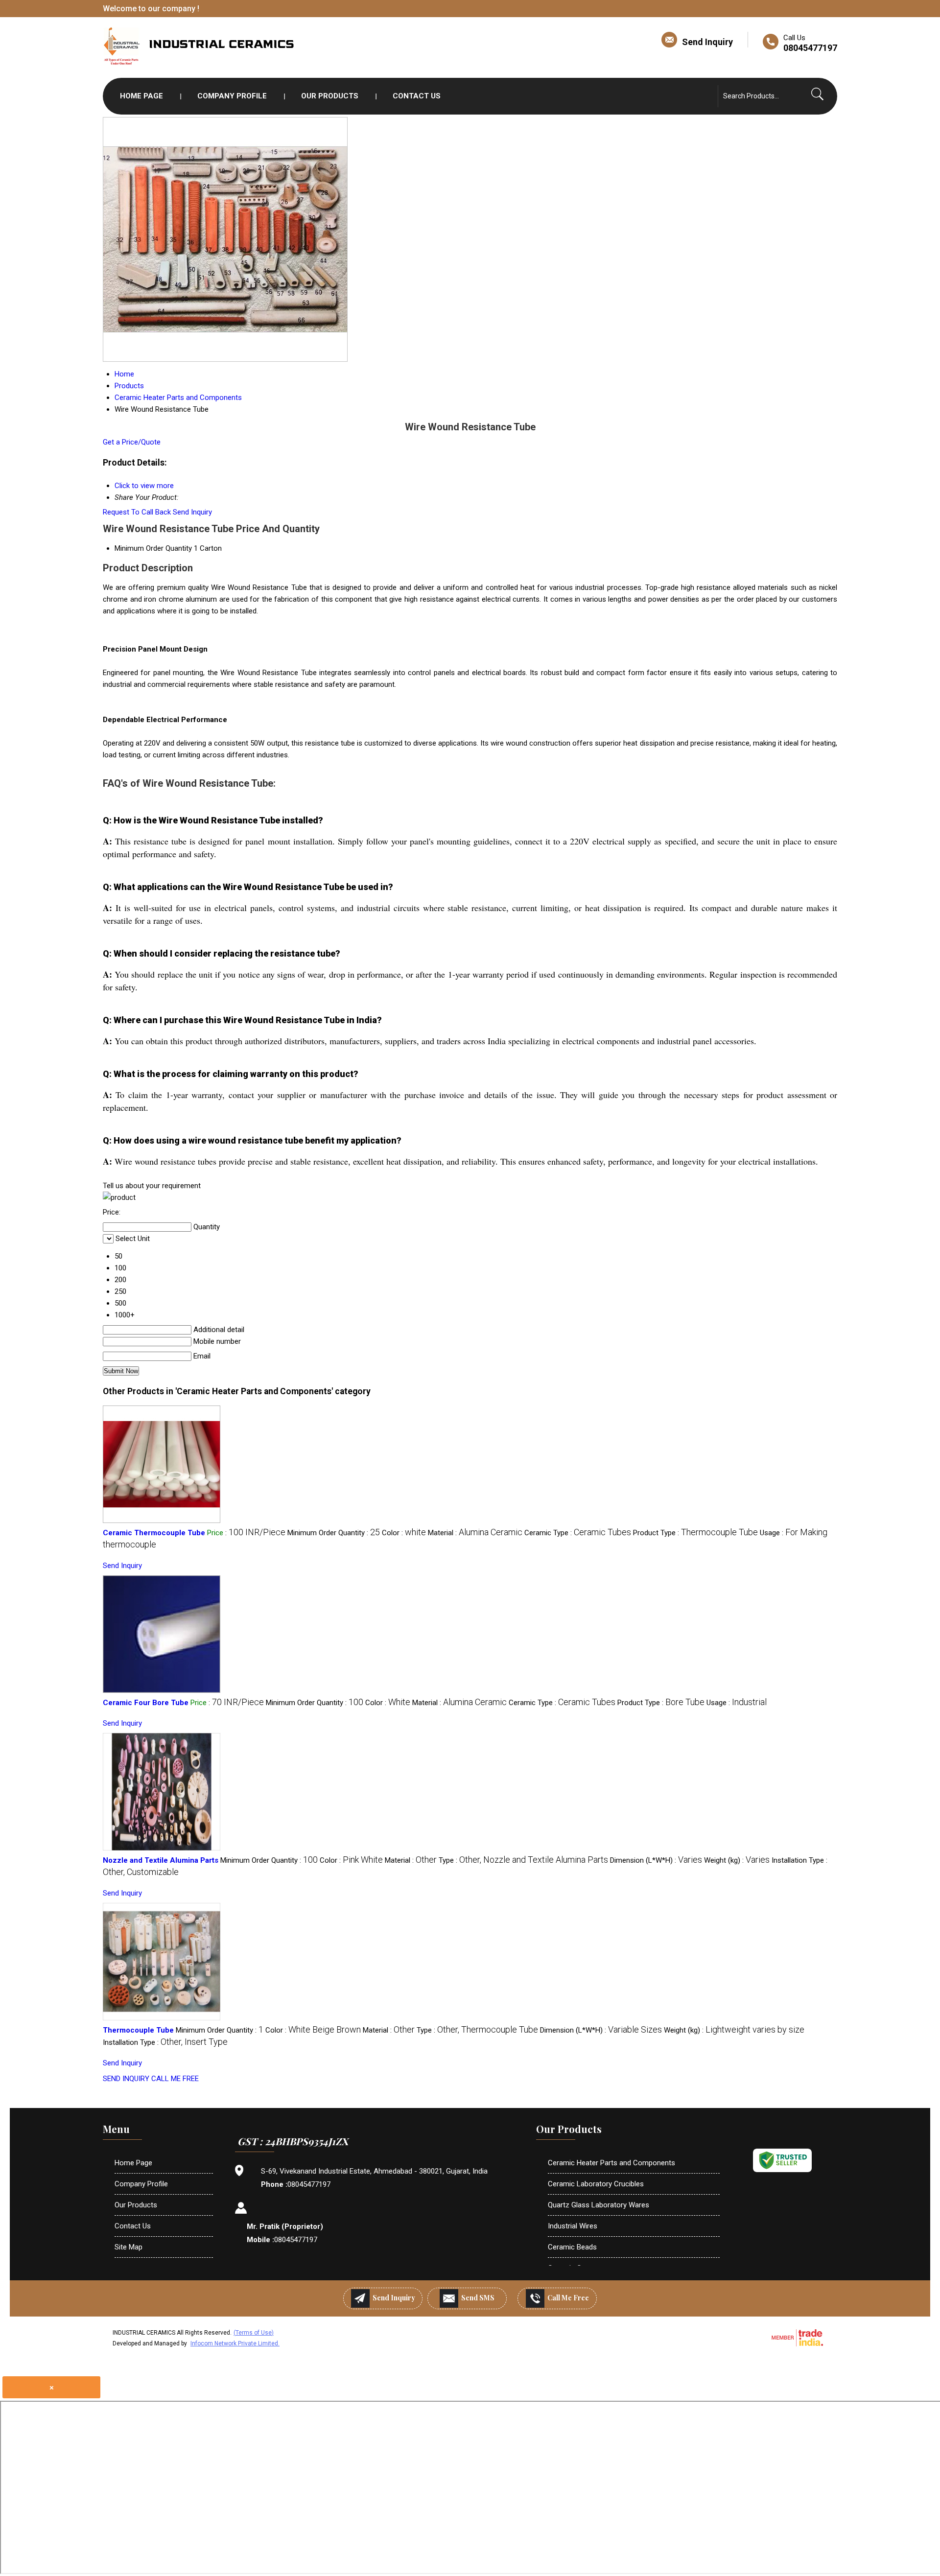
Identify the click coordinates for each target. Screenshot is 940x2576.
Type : (523, 1860)
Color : (404, 1533)
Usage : (737, 1703)
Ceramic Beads (572, 2247)
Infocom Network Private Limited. (235, 2343)
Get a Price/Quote (132, 442)
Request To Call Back (137, 512)
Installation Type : (165, 2042)
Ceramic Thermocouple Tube (154, 1533)
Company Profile (232, 96)
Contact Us (417, 96)
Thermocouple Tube (138, 2030)
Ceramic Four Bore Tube (146, 1703)
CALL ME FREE (175, 2079)
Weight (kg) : (737, 1860)
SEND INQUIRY (126, 2079)
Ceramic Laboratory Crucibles (596, 2184)
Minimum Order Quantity (153, 548)
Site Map (129, 2247)
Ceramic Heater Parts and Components (611, 2163)
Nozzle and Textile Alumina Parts (161, 1860)
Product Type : (695, 1533)
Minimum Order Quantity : (334, 1533)
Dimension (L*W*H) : (656, 1860)
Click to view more (144, 486)
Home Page (141, 96)
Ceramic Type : (578, 1533)
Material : (475, 1533)
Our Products (330, 96)
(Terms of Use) (254, 2333)
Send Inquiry (707, 42)
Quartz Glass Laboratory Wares (599, 2205)
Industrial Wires (573, 2226)
